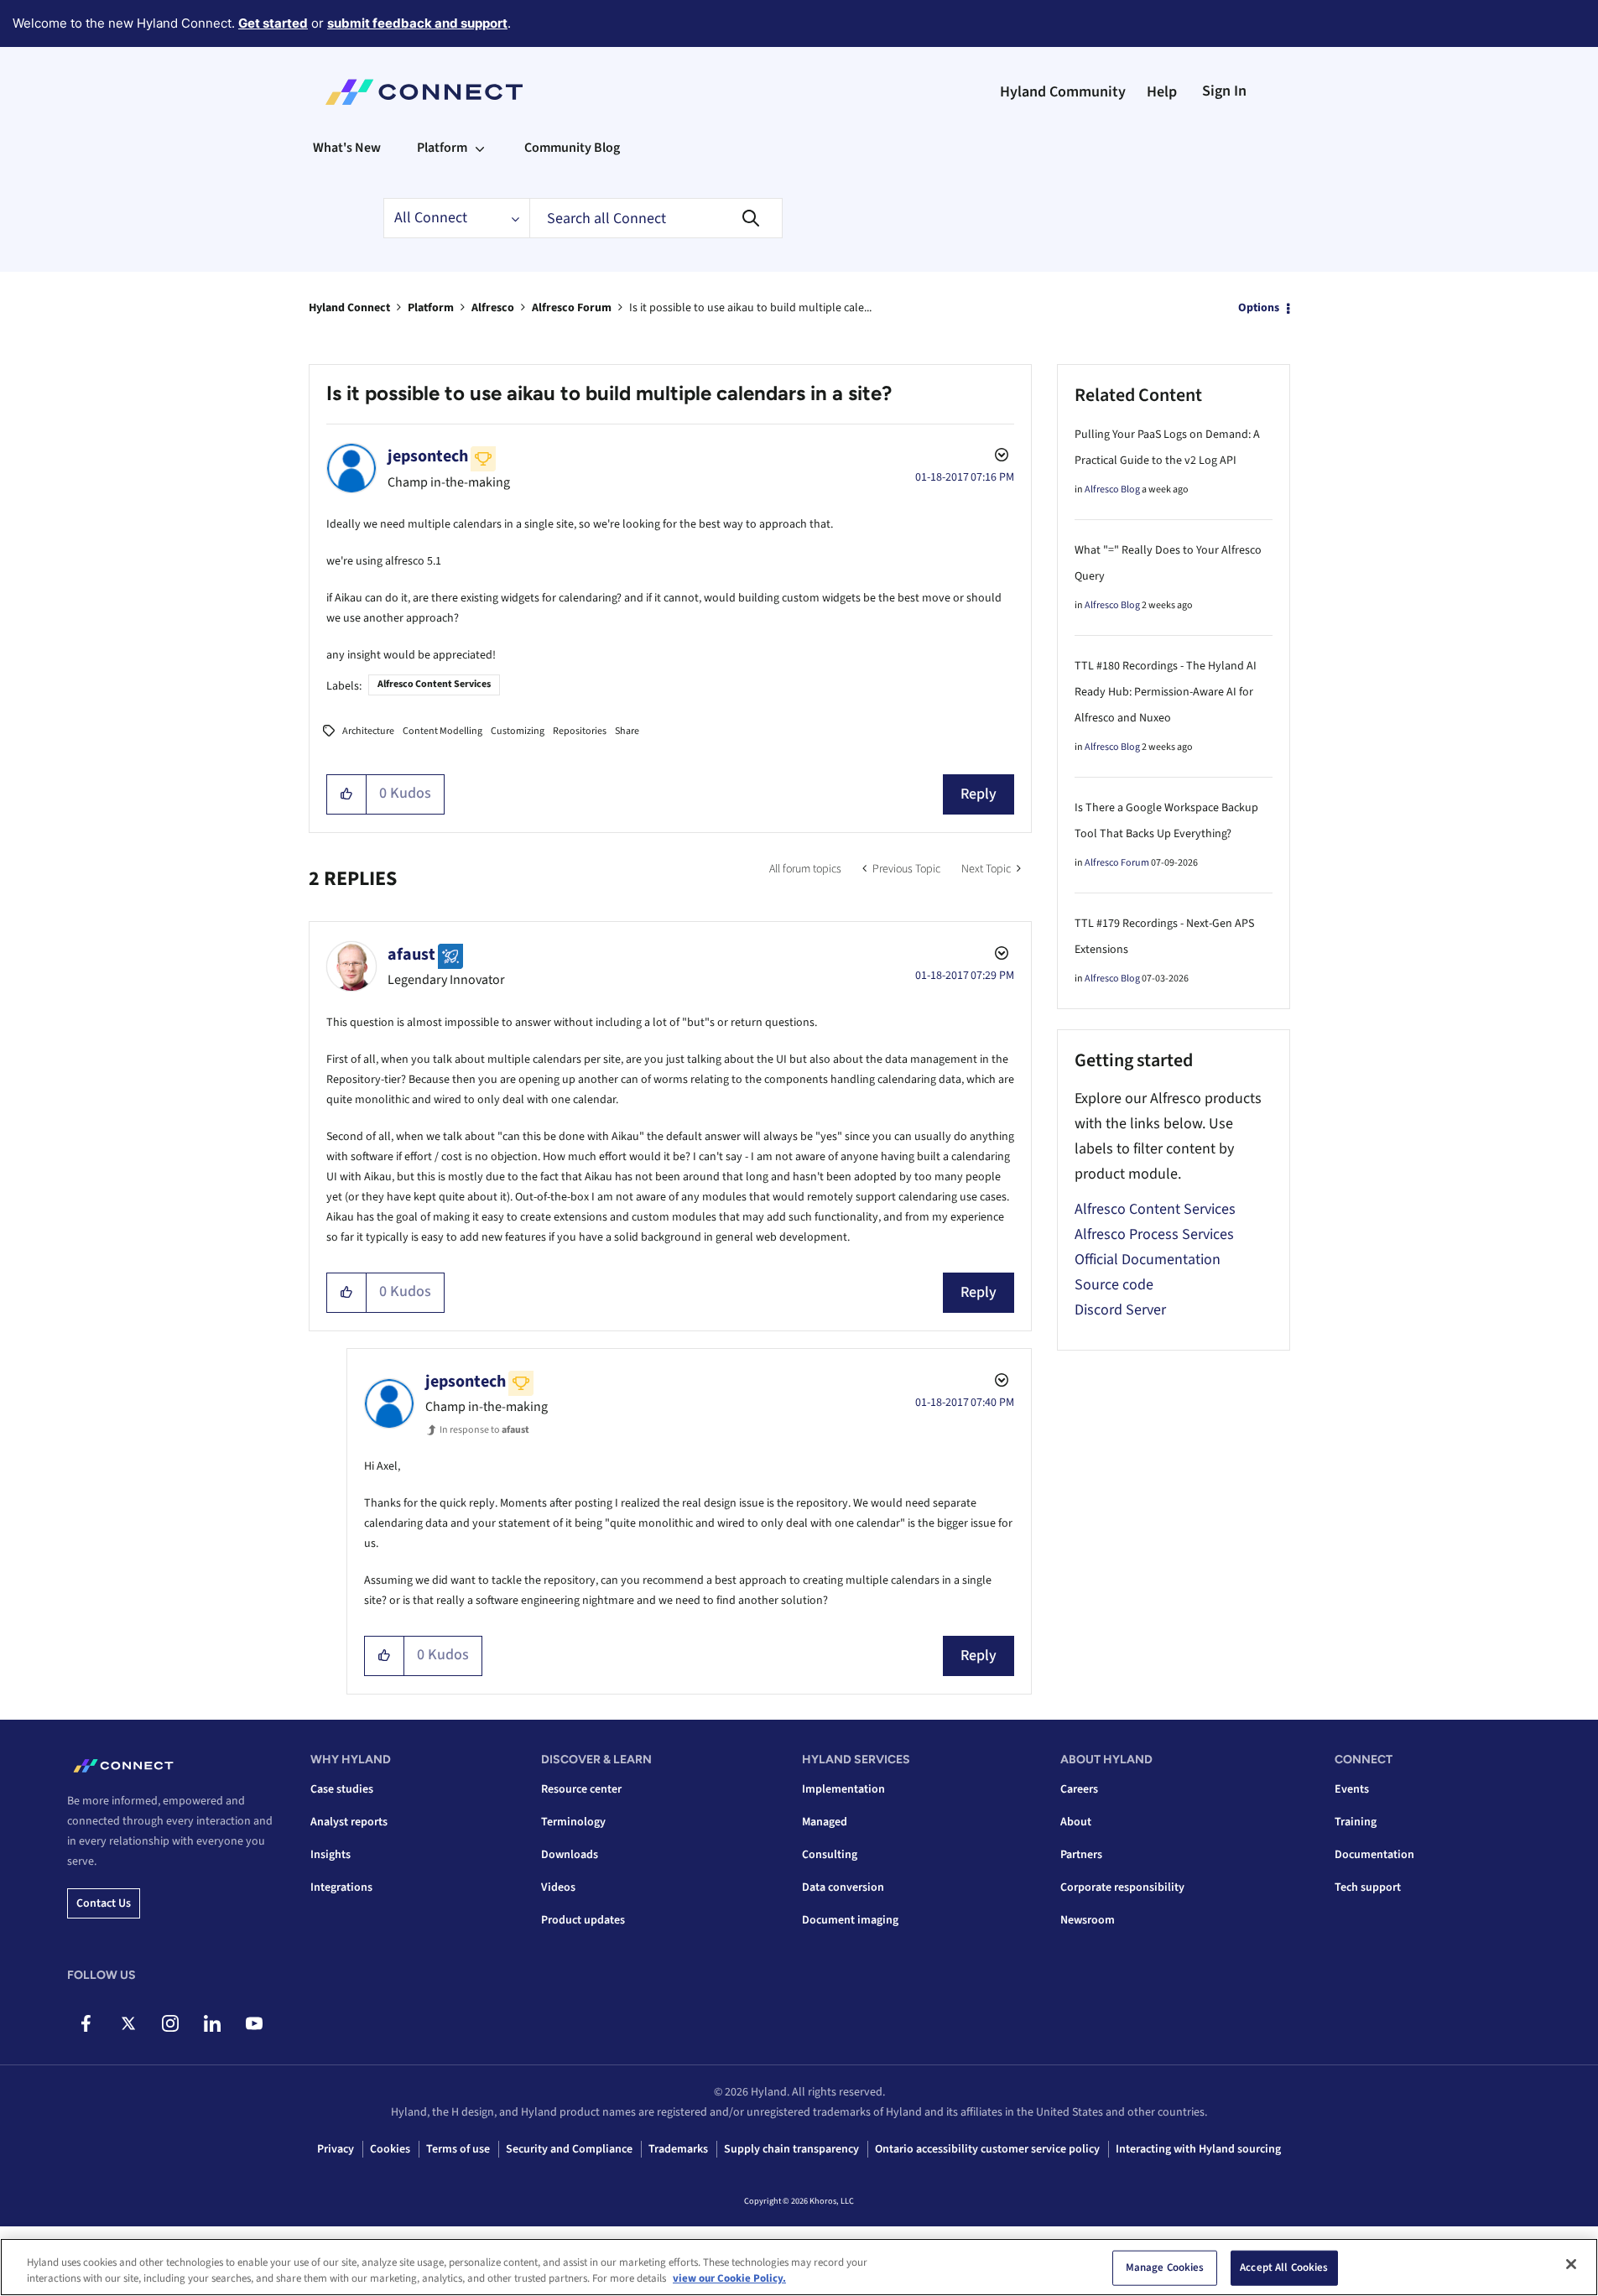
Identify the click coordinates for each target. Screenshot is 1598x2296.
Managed (825, 1822)
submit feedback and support (417, 23)
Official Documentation (1148, 1260)
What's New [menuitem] (347, 148)
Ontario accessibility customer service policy (987, 2149)
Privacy (336, 2149)
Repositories (580, 731)
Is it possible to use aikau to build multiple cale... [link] (750, 308)
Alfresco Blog (1112, 489)
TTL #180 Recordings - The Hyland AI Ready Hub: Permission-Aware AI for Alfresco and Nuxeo (1166, 692)
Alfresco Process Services (1154, 1234)
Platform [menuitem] (442, 148)
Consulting (830, 1855)
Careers (1079, 1789)
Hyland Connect (349, 308)
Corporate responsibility (1122, 1887)
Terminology (573, 1822)
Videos (558, 1887)
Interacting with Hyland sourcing (1198, 2149)
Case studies (342, 1789)
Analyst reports (349, 1822)
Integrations (341, 1887)
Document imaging (850, 1920)
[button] (347, 794)
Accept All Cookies (1284, 2267)
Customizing (518, 731)
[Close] (1571, 2264)
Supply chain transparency (791, 2149)
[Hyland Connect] (424, 92)
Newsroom (1088, 1920)
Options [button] (1259, 308)
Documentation (1374, 1855)
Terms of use (458, 2149)
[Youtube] (254, 2023)
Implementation (843, 1789)
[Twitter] (128, 2023)
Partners (1081, 1855)
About (1076, 1822)
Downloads (570, 1855)
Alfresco (493, 308)
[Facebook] (86, 2023)
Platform (431, 308)
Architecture (368, 731)
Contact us (104, 1903)
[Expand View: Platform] (480, 148)
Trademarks (678, 2149)
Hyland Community (1063, 92)
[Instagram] (170, 2023)
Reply (979, 794)
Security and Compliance (569, 2149)
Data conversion (843, 1887)
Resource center (581, 1789)
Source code (1114, 1285)
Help (1162, 92)
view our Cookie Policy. (729, 2278)
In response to (484, 1430)
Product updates (583, 1920)
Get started (273, 23)
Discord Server (1120, 1310)
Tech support (1368, 1887)
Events (1352, 1789)
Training (1356, 1822)
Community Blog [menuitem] (572, 148)
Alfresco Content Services (434, 684)
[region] (799, 2267)
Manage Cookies (1165, 2267)
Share (627, 731)
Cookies (390, 2149)
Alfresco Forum (572, 308)
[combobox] (656, 218)
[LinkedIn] (212, 2023)
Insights (331, 1855)
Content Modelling (442, 731)
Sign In (1224, 91)
